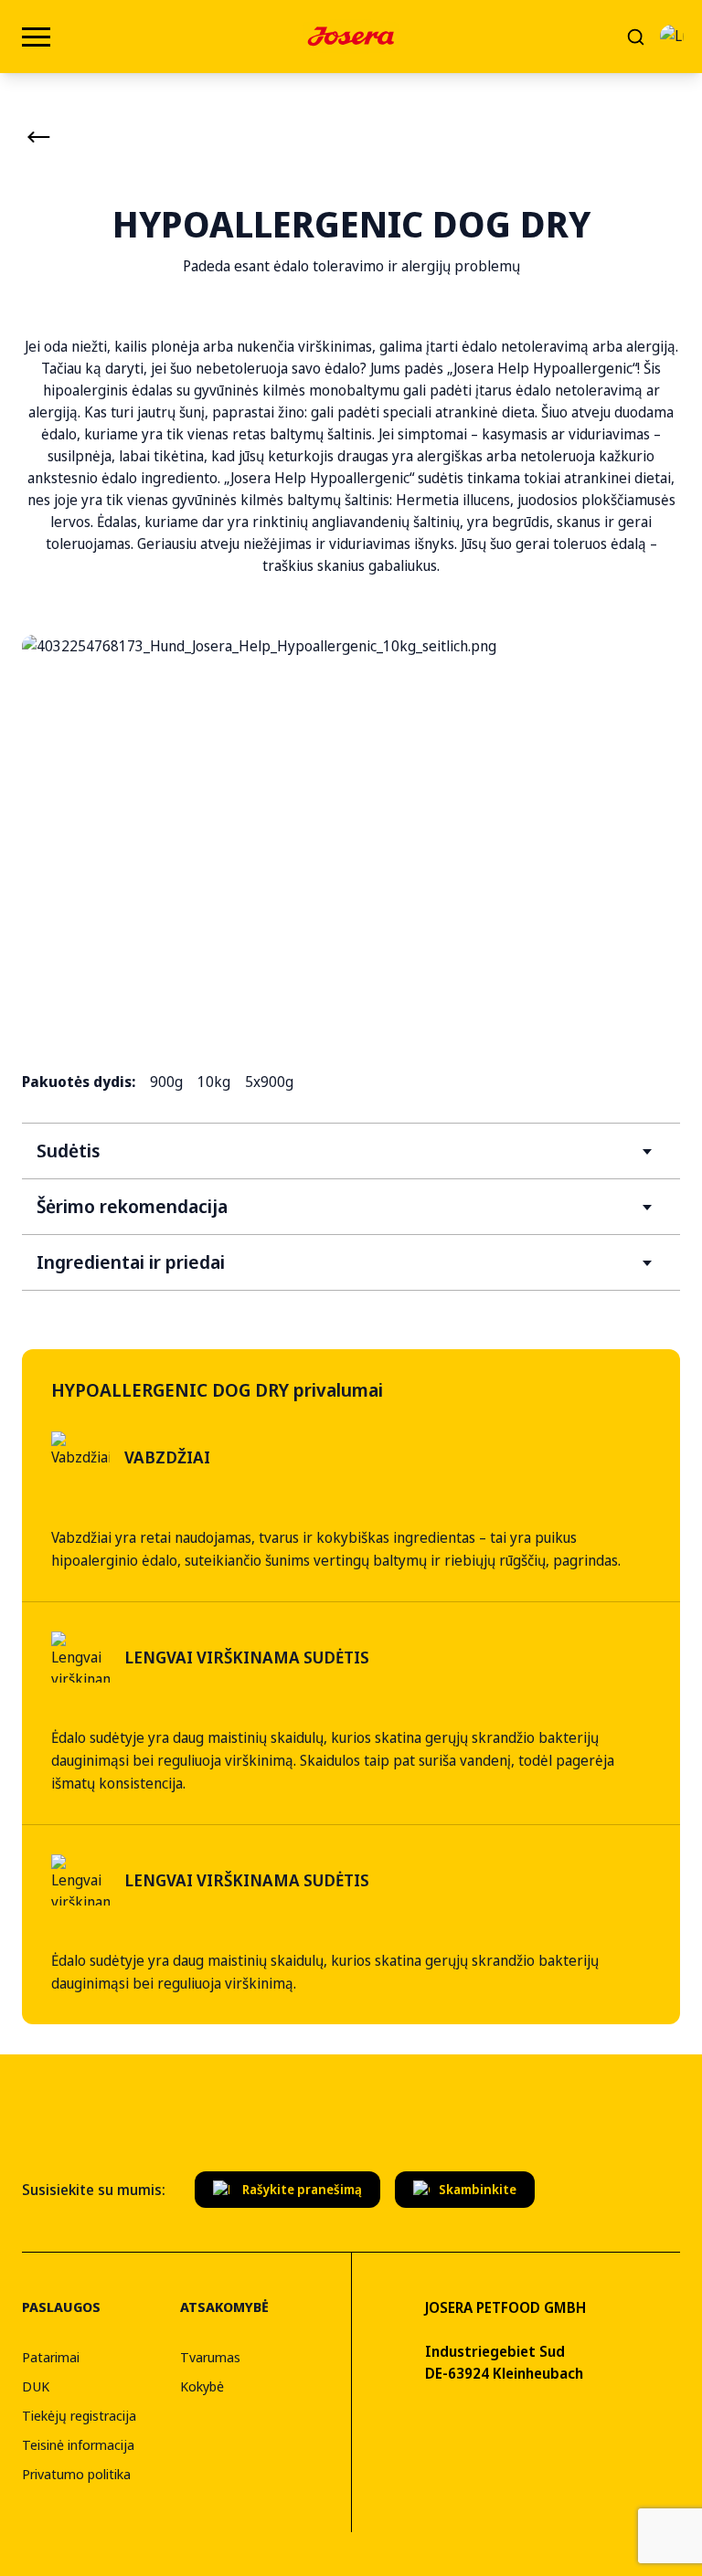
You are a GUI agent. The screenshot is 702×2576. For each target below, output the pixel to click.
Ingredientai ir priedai (131, 1262)
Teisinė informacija (78, 2444)
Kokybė (202, 2386)
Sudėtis (68, 1151)
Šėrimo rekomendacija (132, 1206)
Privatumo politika (76, 2474)
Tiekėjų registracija (79, 2415)
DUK (36, 2386)
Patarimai (51, 2357)
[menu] (36, 37)
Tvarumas (210, 2357)
